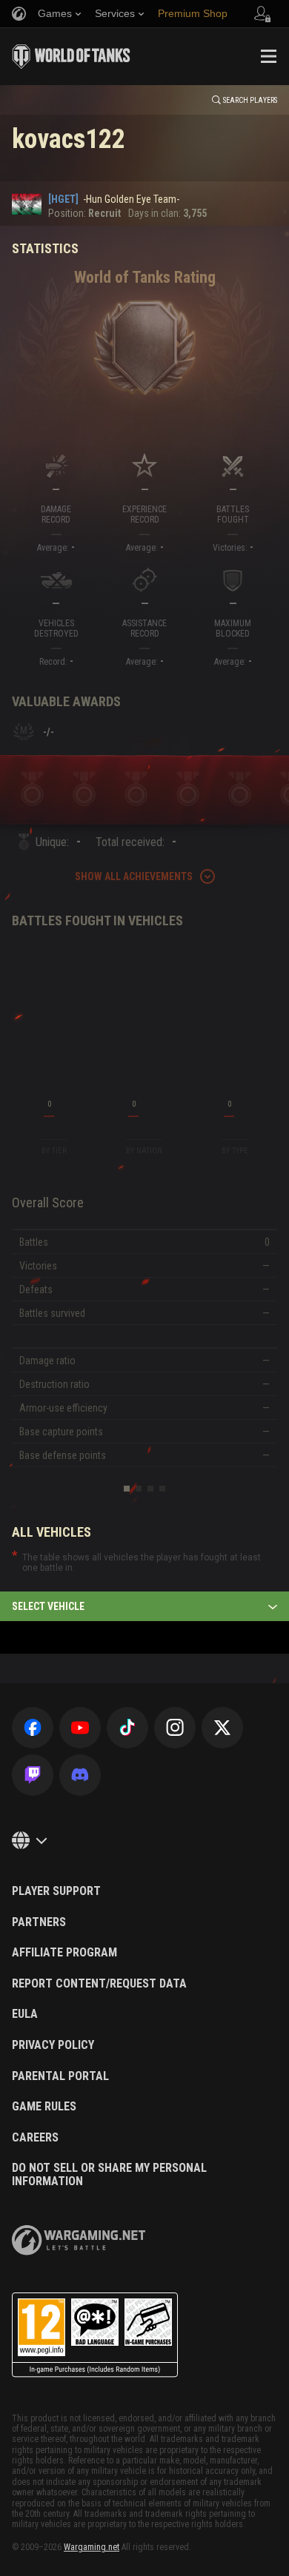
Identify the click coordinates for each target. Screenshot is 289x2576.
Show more (144, 252)
